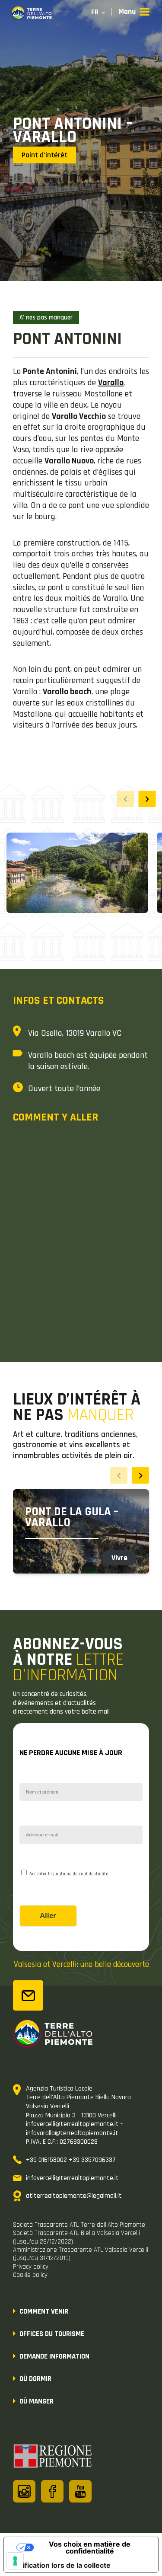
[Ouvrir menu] (134, 12)
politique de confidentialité (81, 1874)
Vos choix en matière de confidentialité (90, 2547)
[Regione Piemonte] (53, 2458)
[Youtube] (80, 2491)
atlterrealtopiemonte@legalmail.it (74, 2196)
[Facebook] (52, 2491)
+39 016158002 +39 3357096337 (71, 2160)
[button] (147, 799)
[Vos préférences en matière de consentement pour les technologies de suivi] (15, 2561)
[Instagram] (24, 2491)
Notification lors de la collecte (61, 2565)
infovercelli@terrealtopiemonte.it (72, 2178)
